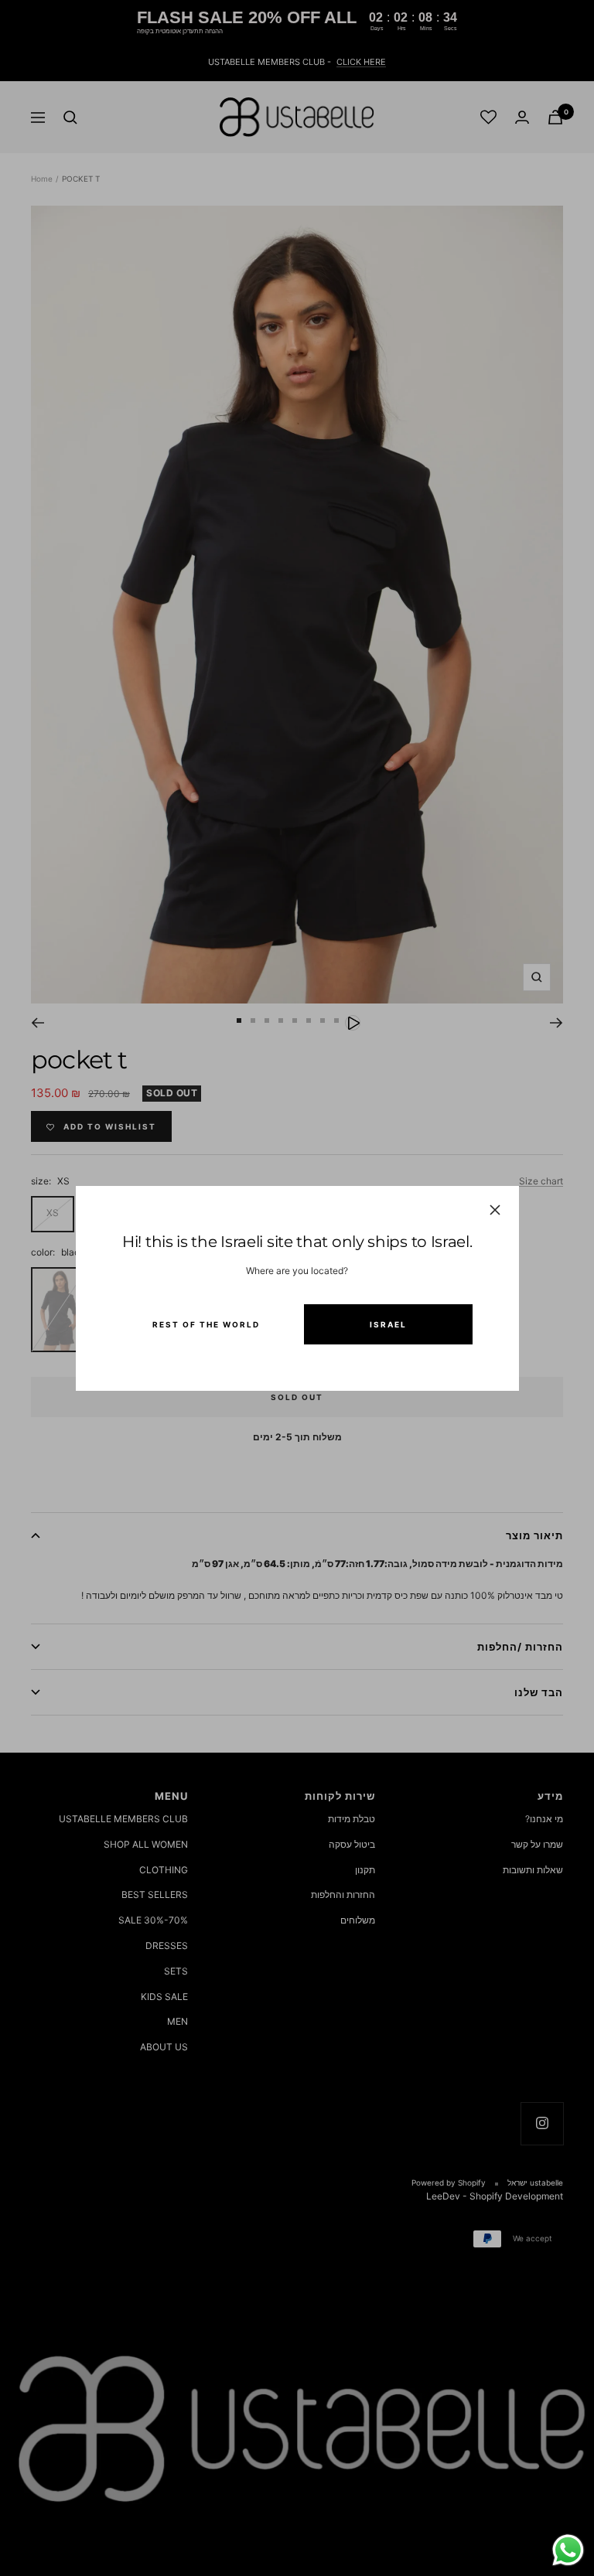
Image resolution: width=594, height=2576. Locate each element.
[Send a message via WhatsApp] (568, 2550)
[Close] (494, 1210)
